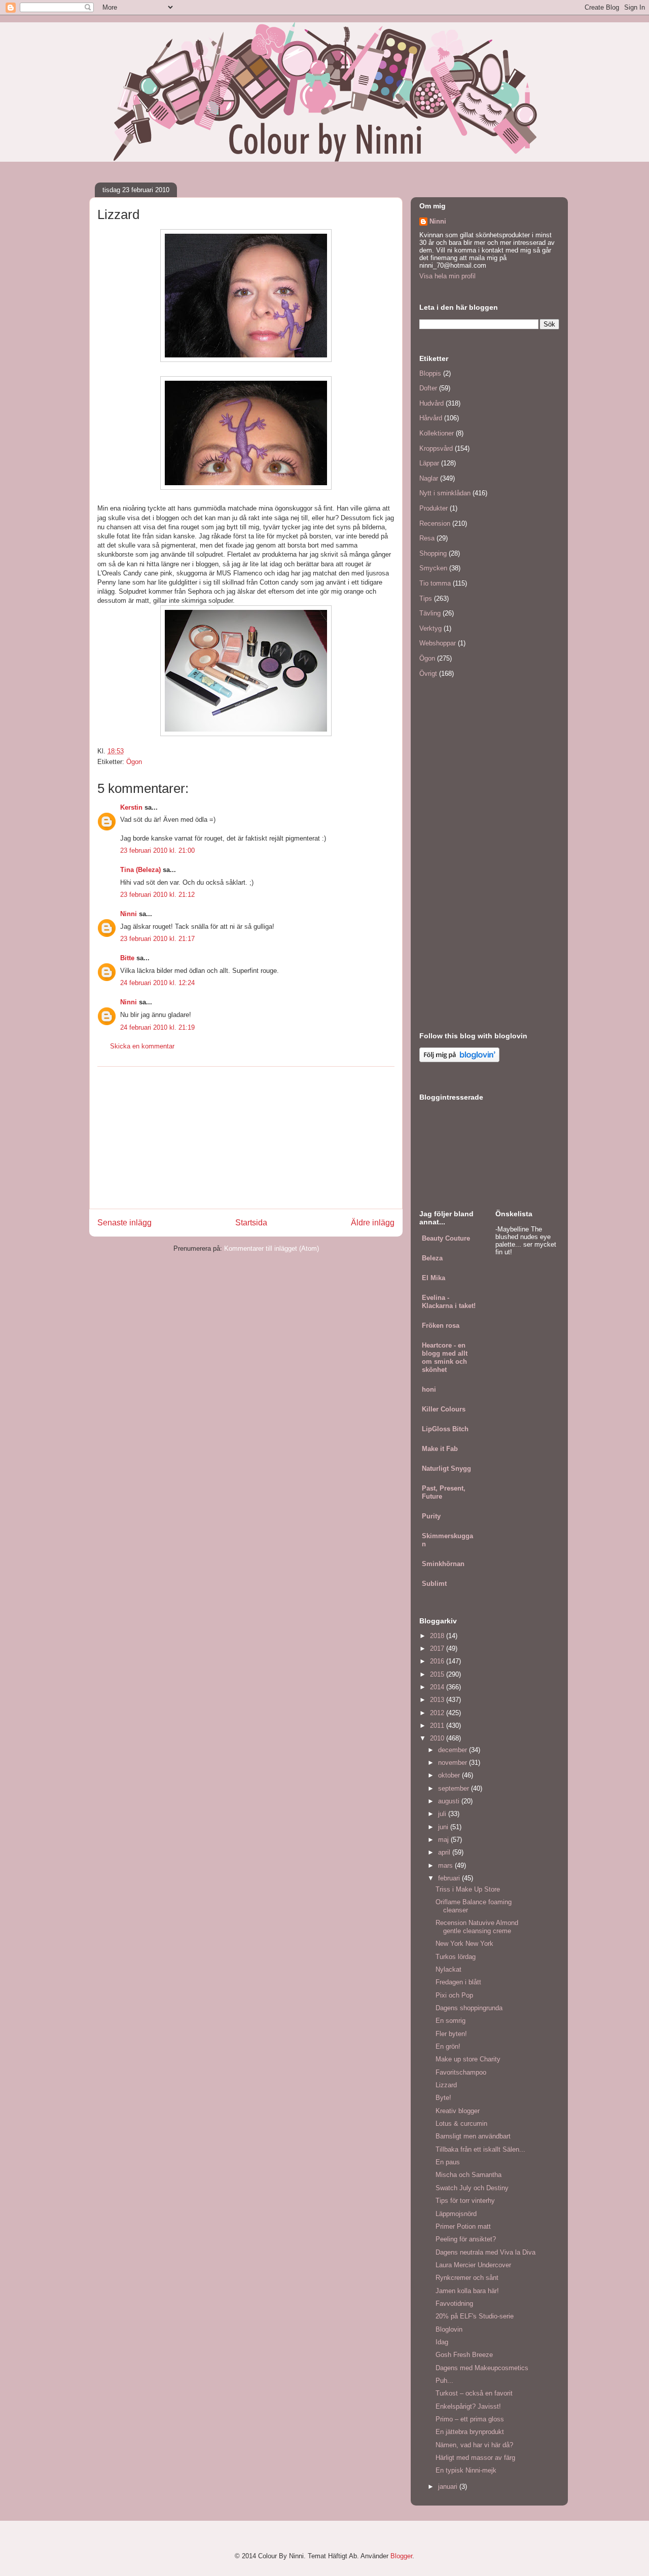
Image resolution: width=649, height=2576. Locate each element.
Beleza (432, 1258)
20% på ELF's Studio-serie (475, 2316)
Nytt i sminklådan (445, 493)
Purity (431, 1516)
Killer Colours (444, 1409)
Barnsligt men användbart (473, 2136)
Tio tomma (435, 583)
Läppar (429, 463)
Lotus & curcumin (461, 2124)
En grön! (448, 2046)
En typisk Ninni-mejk (466, 2470)
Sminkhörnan (443, 1564)
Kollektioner (437, 433)
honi (429, 1389)
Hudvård (431, 403)
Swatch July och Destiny (472, 2188)
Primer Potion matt (463, 2226)
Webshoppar (438, 643)
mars (446, 1865)
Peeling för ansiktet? (466, 2239)
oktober (450, 1775)
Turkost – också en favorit (474, 2393)
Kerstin (131, 807)
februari (450, 1878)
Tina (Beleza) (140, 870)
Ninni (129, 914)
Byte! (443, 2098)
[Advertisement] (246, 1138)
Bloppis (430, 373)
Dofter (428, 388)
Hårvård (431, 418)
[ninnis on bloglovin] (459, 1060)
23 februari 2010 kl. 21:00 (157, 850)
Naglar (429, 478)
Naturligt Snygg (446, 1468)
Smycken (433, 568)
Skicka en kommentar (142, 1046)
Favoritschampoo (461, 2072)
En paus (448, 2162)
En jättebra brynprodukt (470, 2432)
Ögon (134, 762)
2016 (438, 1661)
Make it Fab (440, 1449)
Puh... (444, 2381)
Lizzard (446, 2085)
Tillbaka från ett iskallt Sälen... (480, 2149)
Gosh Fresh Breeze (464, 2355)
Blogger (401, 2556)
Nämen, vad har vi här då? (474, 2445)
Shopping (433, 553)
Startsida (251, 1223)
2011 (438, 1726)
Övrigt (428, 674)
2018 (438, 1636)
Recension (435, 523)
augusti (450, 1801)
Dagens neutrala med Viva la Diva (485, 2252)
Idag (442, 2342)
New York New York (464, 1944)
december (454, 1750)
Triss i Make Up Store (468, 1889)
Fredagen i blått (458, 1982)
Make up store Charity (468, 2059)
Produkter (434, 508)
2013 (438, 1700)
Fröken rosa (441, 1326)
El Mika (434, 1278)
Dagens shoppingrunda (469, 2008)
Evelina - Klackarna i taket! (449, 1302)
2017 (438, 1648)
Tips (426, 598)
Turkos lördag (456, 1957)
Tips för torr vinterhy (465, 2201)
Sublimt (434, 1584)
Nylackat (448, 1969)
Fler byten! (451, 2034)
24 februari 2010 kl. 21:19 (157, 1027)
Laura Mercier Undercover (473, 2265)
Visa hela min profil (447, 276)
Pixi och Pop (454, 1995)
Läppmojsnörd (456, 2214)
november (454, 1763)
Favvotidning (454, 2303)
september (455, 1788)
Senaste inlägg (124, 1223)
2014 (438, 1687)
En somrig (450, 2021)
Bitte (127, 958)
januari (449, 2487)
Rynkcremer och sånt (467, 2278)
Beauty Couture (446, 1238)
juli (443, 1814)
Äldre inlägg (373, 1223)
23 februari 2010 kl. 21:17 (157, 939)
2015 (438, 1674)
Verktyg (430, 628)
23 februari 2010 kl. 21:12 (157, 895)
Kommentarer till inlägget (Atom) (272, 1248)
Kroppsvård (436, 448)
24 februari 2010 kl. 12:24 (157, 983)
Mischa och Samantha (468, 2175)
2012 (438, 1713)
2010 (438, 1738)
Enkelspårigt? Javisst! (468, 2406)
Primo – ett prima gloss (470, 2419)
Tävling (430, 613)
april (445, 1852)
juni (444, 1827)
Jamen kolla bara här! (467, 2291)
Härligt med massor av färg (475, 2458)
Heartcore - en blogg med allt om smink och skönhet (445, 1357)
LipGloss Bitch (445, 1429)
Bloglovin (449, 2329)
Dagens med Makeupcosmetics (482, 2368)
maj (444, 1840)
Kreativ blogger (458, 2111)
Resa (427, 538)
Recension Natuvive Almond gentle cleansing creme (477, 1927)
